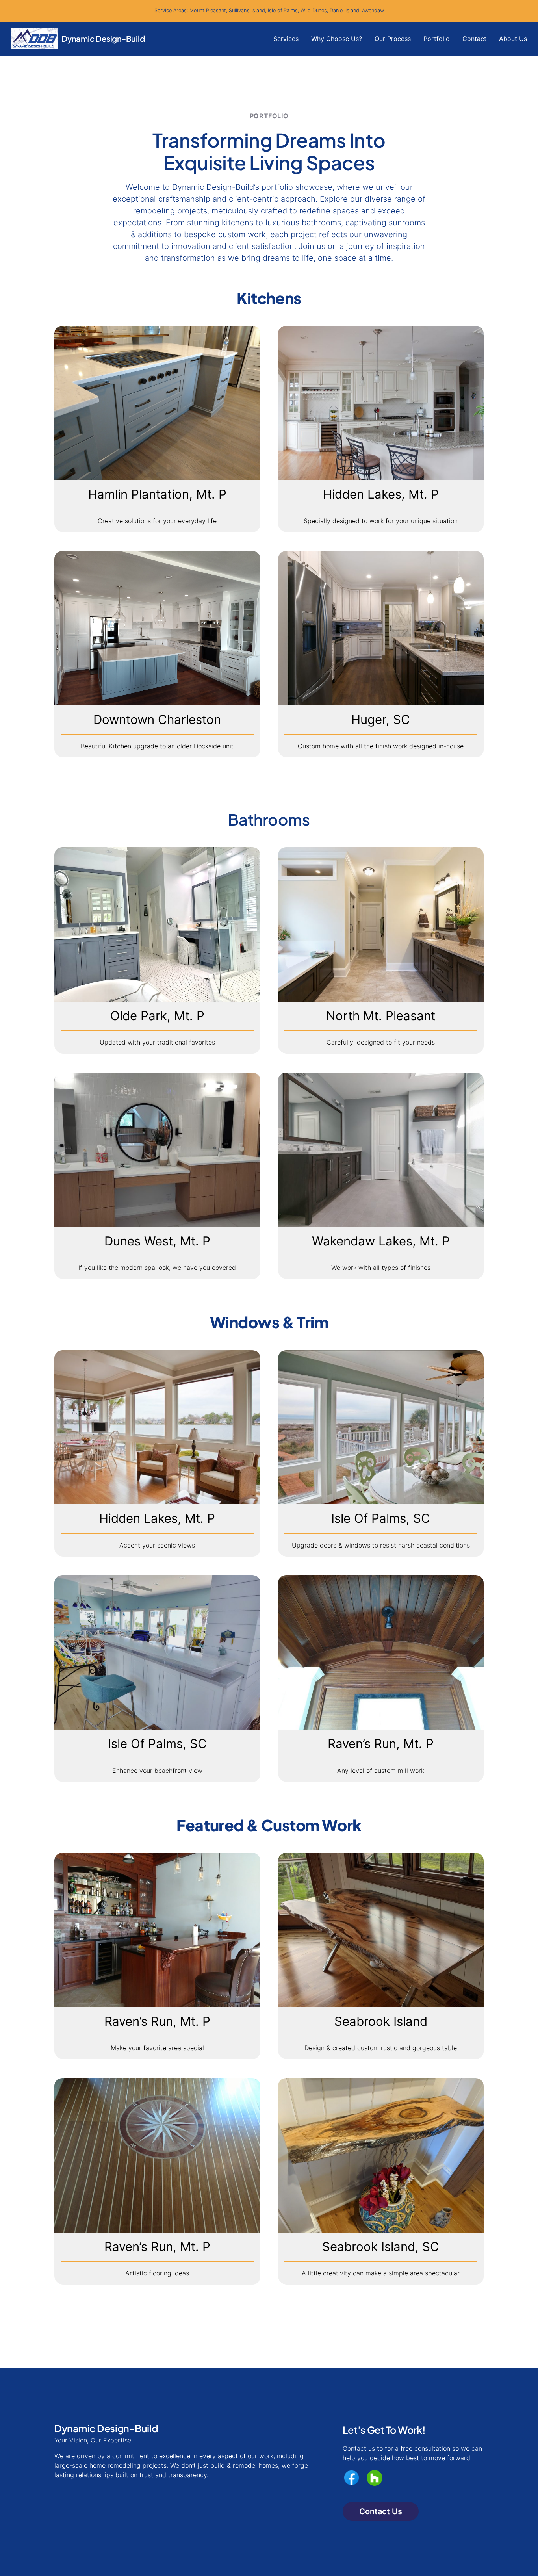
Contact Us (381, 2511)
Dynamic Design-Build (103, 38)
